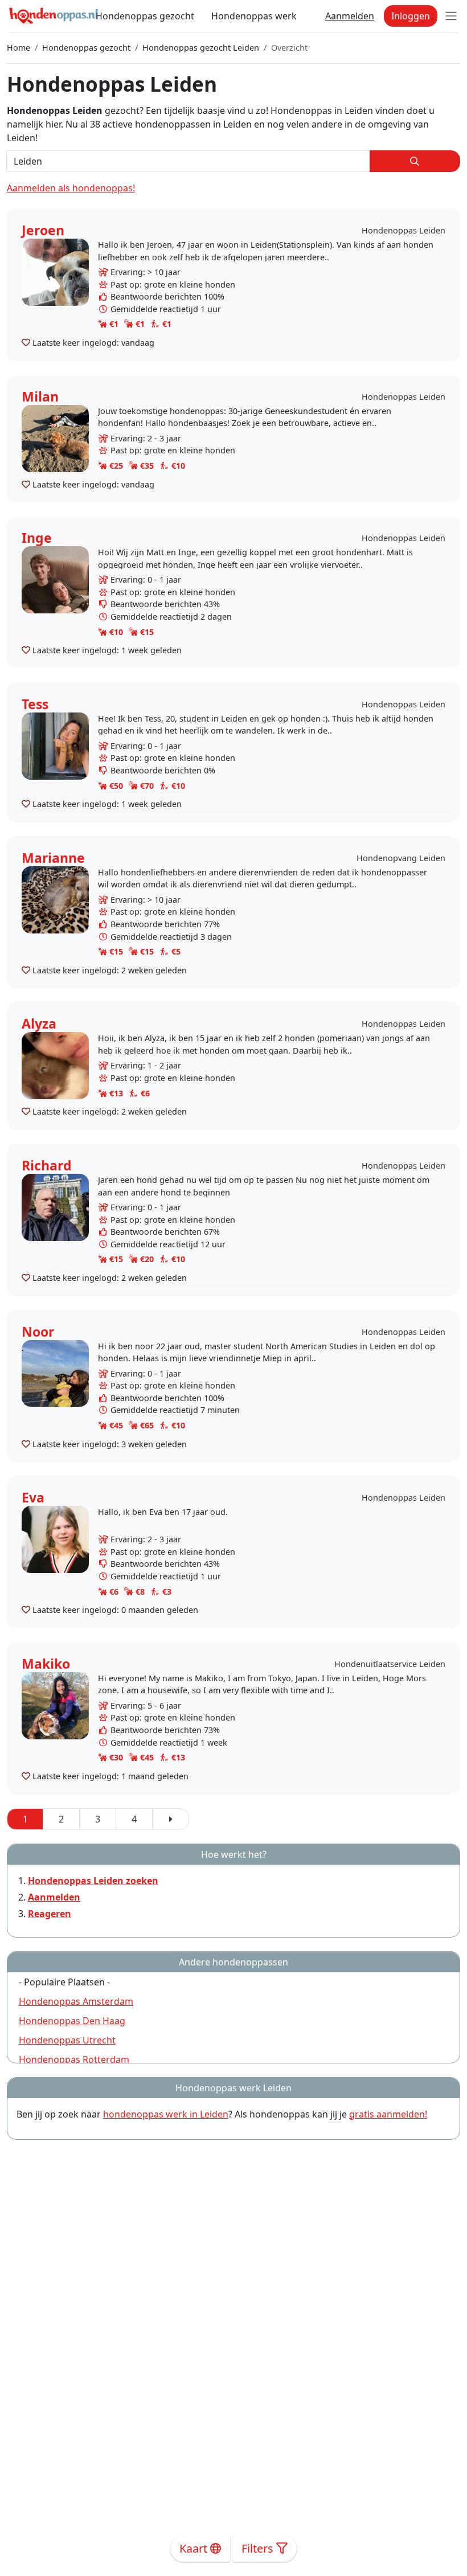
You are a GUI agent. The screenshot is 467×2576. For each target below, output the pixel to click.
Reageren (50, 1914)
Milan (40, 396)
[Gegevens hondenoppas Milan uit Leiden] (55, 437)
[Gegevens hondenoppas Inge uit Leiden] (55, 579)
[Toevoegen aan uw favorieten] (26, 342)
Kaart (195, 2548)
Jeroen (43, 230)
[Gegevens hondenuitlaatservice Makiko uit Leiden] (55, 1705)
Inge (37, 538)
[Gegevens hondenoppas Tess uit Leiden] (55, 745)
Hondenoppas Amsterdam (76, 2001)
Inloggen (411, 16)
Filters (259, 2548)
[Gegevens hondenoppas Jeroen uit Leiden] (55, 271)
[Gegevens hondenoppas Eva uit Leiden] (55, 1539)
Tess (35, 704)
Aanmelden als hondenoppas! (71, 188)
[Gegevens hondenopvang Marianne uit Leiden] (55, 899)
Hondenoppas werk (254, 16)
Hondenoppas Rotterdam (74, 2059)
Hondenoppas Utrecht (67, 2040)
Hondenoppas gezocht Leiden (201, 48)
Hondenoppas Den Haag (72, 2021)
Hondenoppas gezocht (145, 16)
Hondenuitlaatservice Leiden (390, 1664)
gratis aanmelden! (388, 2114)
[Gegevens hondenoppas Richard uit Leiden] (55, 1207)
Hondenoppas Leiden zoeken (93, 1881)
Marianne (53, 858)
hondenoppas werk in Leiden (166, 2114)
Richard (47, 1165)
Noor (38, 1332)
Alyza (39, 1023)
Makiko (46, 1664)
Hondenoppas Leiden (403, 230)
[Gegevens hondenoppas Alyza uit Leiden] (55, 1065)
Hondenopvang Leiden (401, 858)
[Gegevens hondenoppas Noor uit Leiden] (55, 1372)
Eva (33, 1497)
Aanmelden (350, 16)
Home (19, 48)
